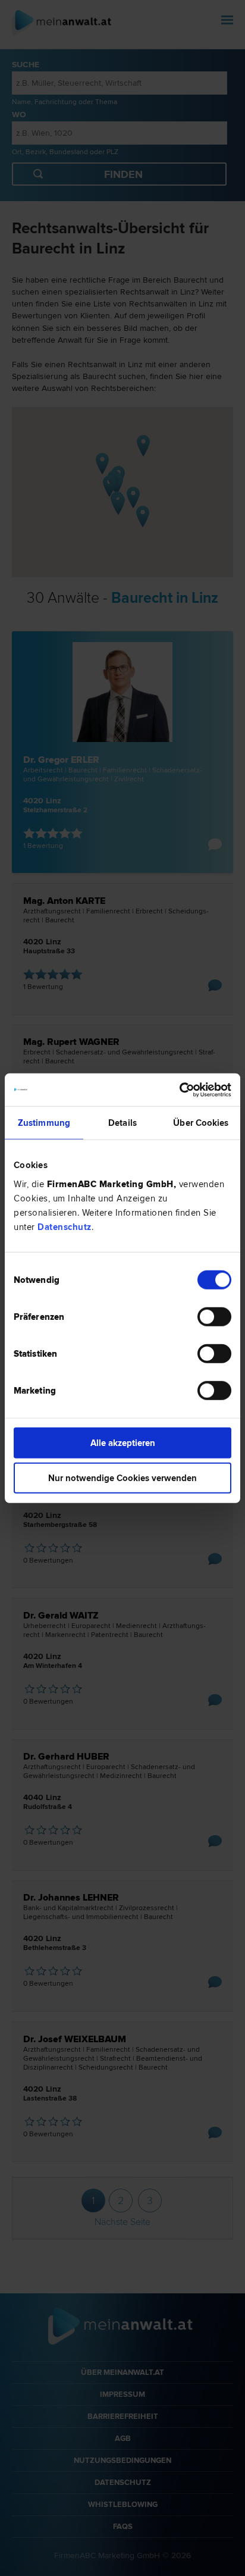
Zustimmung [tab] (44, 1123)
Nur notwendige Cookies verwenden (122, 1478)
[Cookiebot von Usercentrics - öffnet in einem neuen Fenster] (179, 1090)
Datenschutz (65, 1226)
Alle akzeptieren (123, 1442)
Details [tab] (122, 1123)
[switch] (214, 1316)
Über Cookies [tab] (201, 1123)
